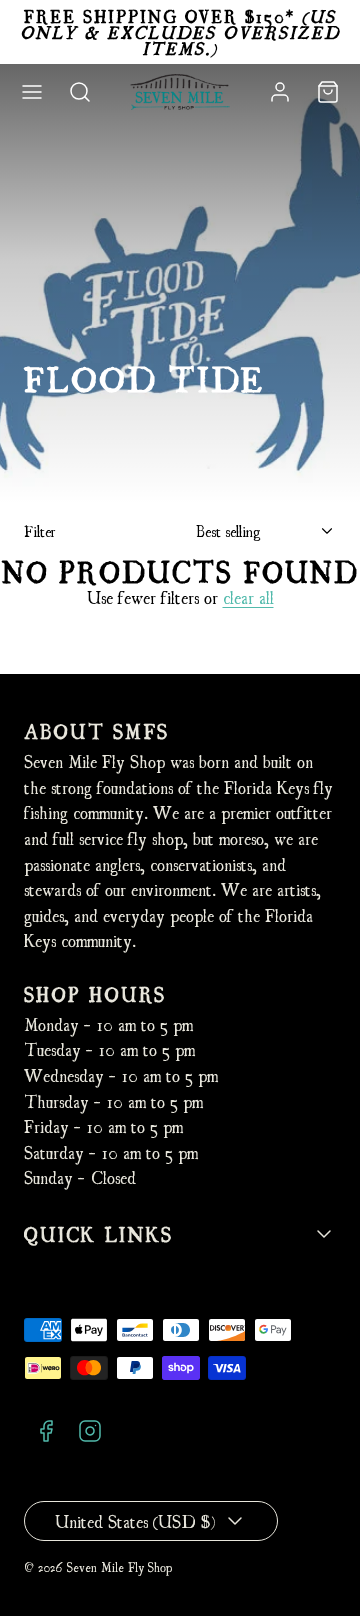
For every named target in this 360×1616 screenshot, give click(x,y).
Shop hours (95, 993)
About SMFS (96, 730)
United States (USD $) (135, 1520)
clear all (248, 596)
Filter (40, 530)
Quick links (98, 1233)
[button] (32, 92)
